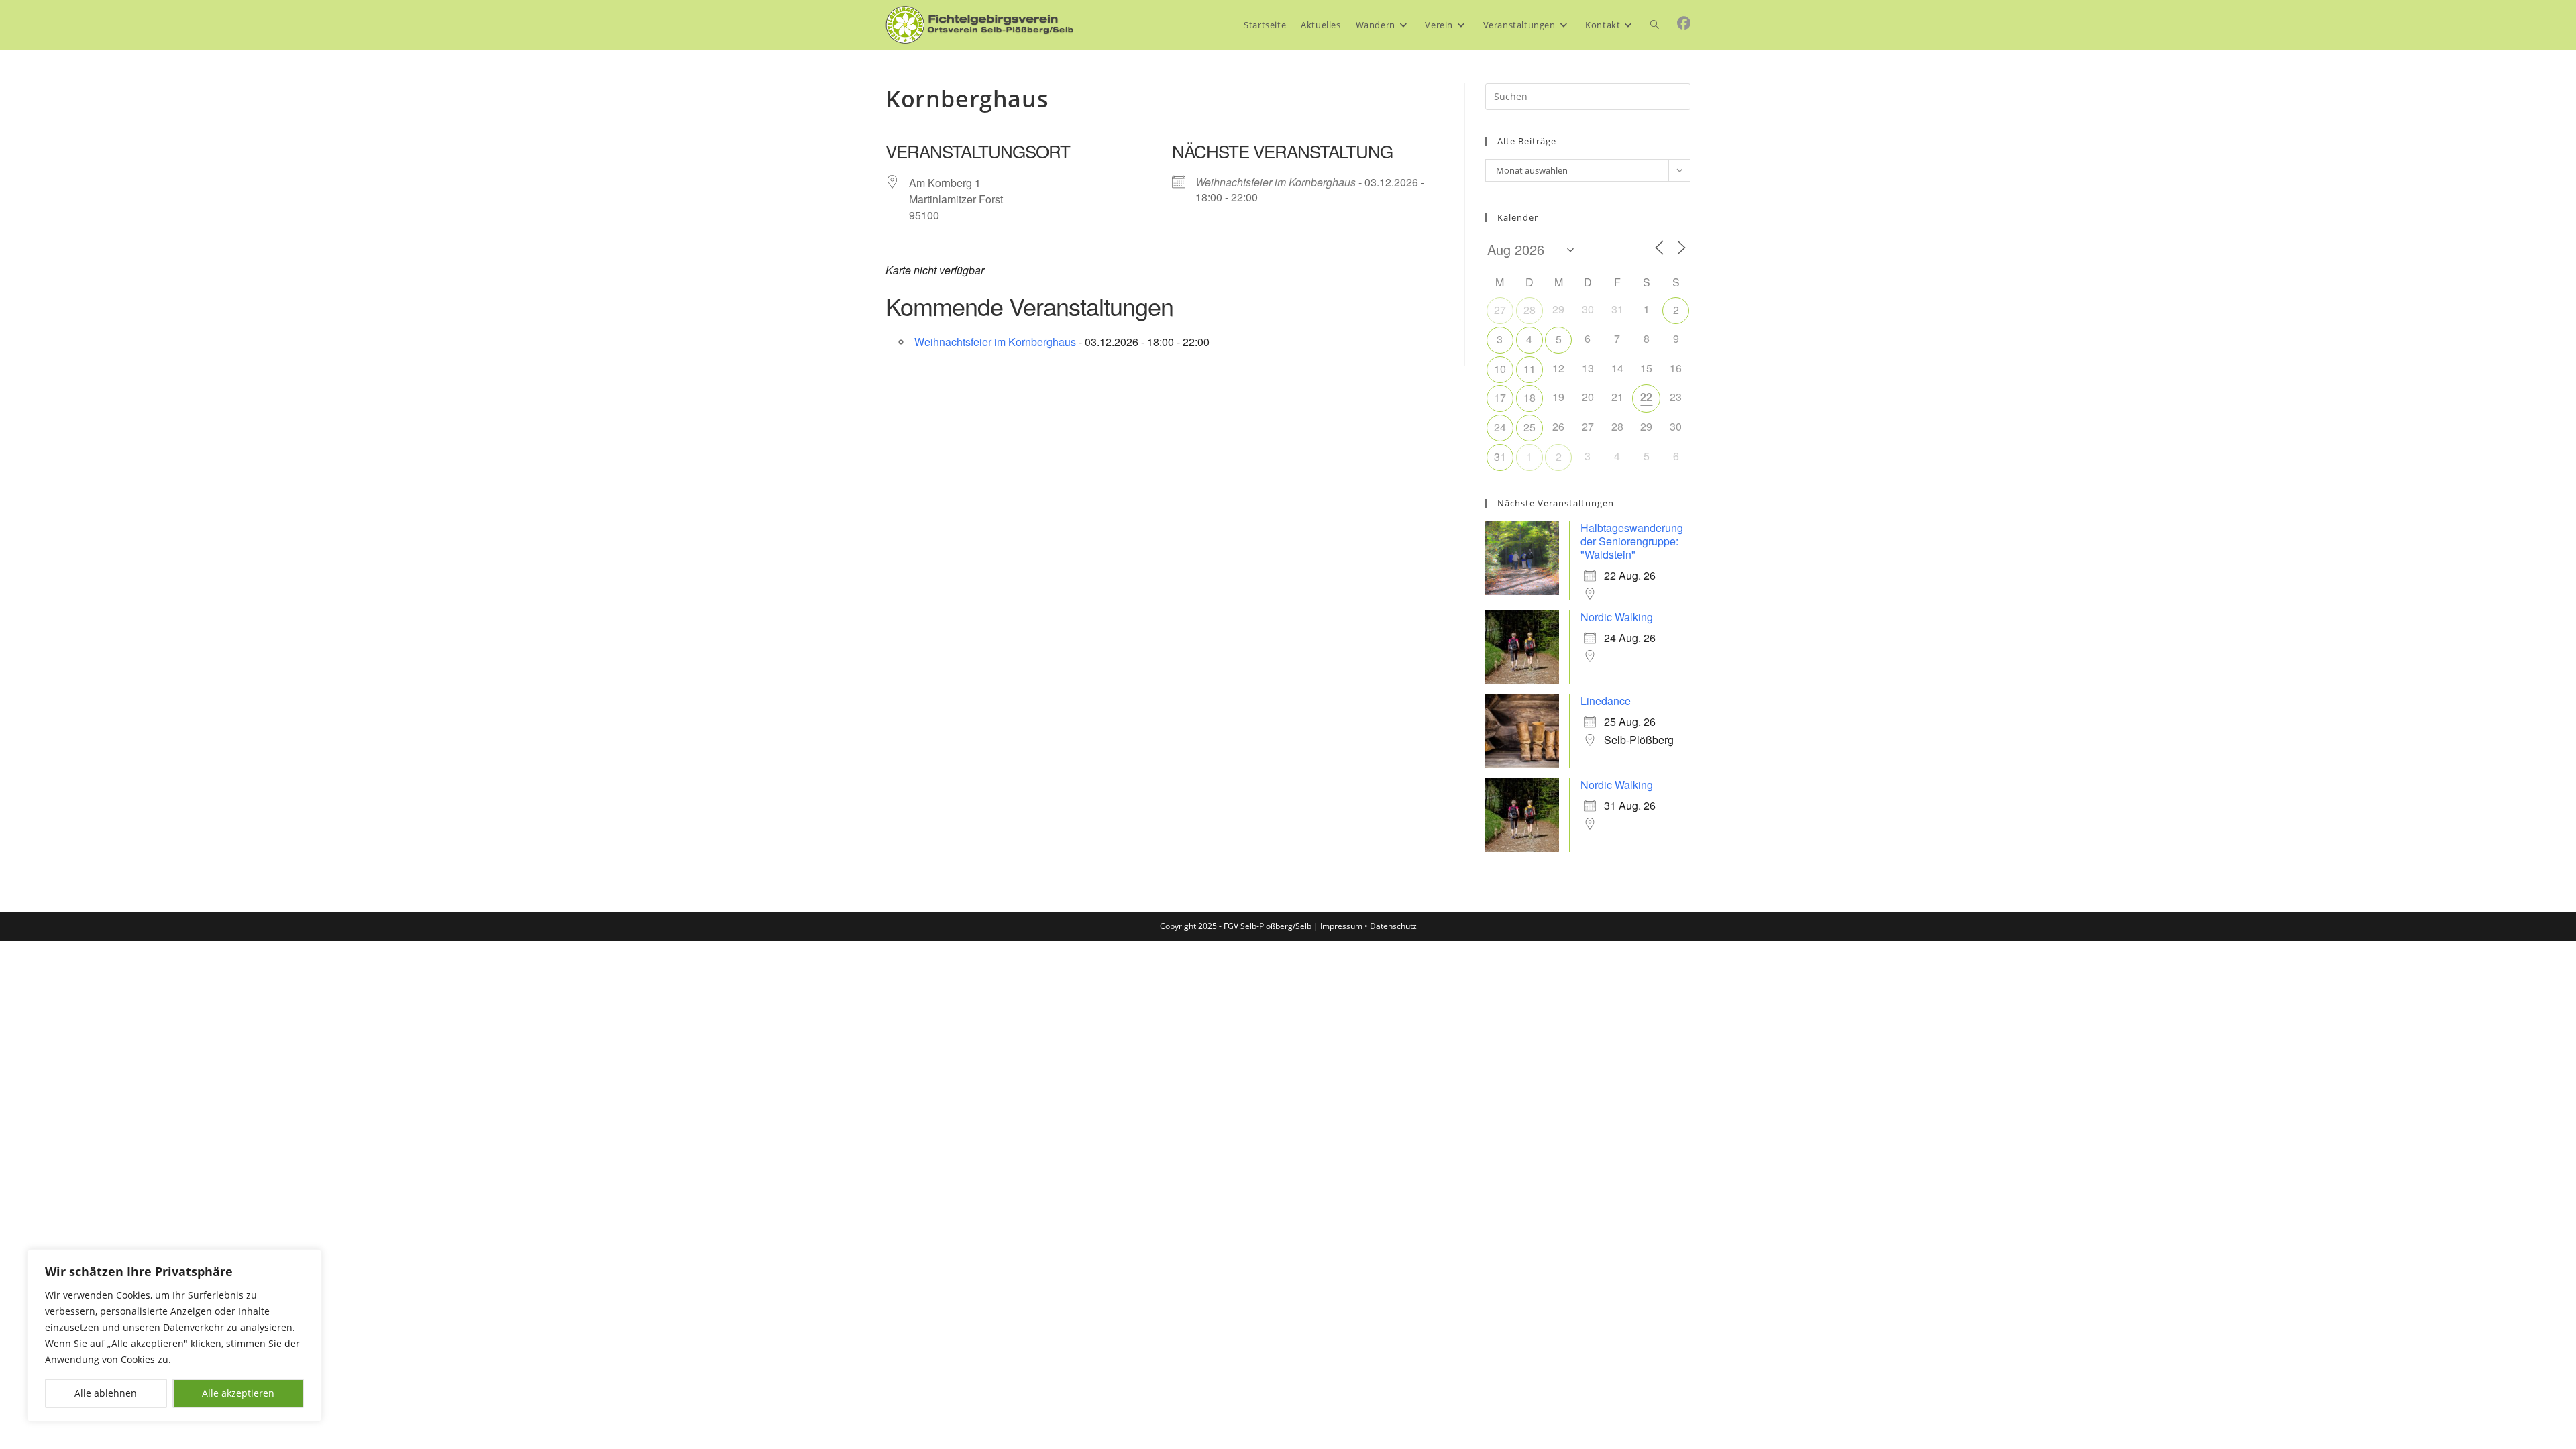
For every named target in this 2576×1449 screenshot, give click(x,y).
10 (1500, 369)
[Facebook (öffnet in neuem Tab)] (1684, 23)
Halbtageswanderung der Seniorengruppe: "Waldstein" (1632, 541)
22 (1646, 397)
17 (1500, 397)
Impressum (1341, 926)
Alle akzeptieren (238, 1393)
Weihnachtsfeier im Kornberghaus (1276, 182)
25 (1529, 427)
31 (1500, 457)
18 (1529, 397)
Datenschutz (1393, 926)
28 (1529, 310)
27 (1500, 310)
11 (1529, 369)
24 (1500, 427)
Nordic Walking (1617, 617)
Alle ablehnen (106, 1393)
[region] (174, 1336)
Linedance (1606, 701)
